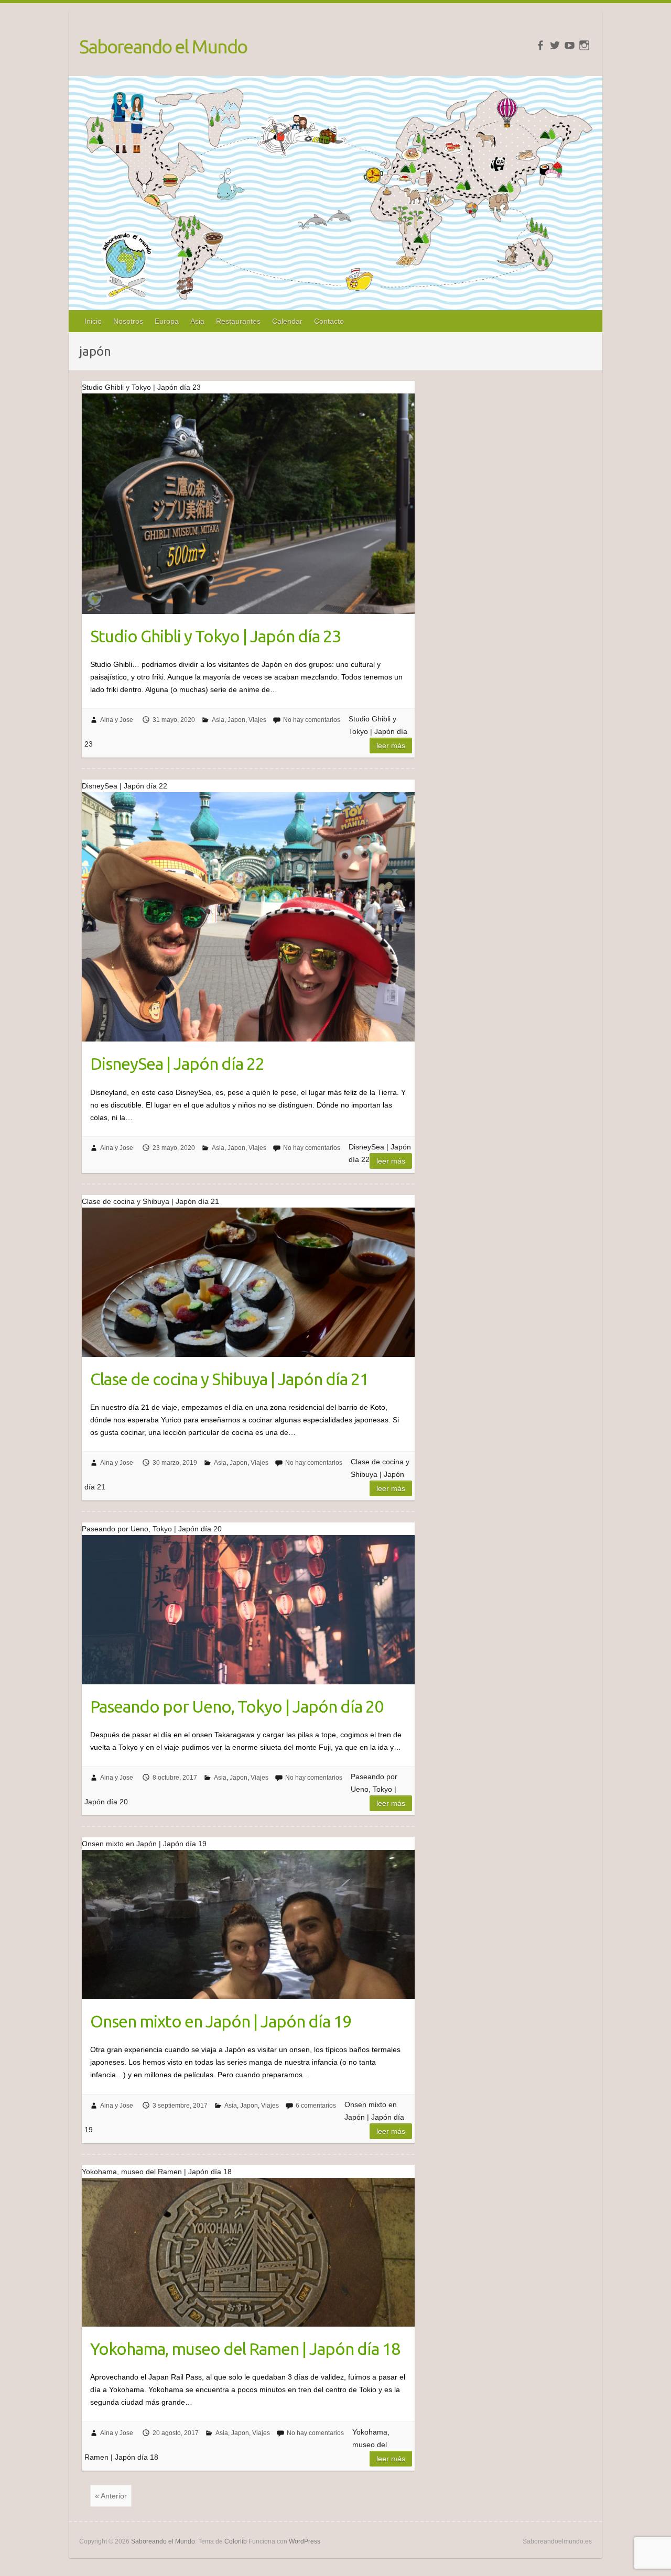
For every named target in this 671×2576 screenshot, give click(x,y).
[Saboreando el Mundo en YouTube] (570, 45)
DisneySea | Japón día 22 (177, 1064)
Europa (167, 321)
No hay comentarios (312, 720)
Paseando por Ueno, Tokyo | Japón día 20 (237, 1706)
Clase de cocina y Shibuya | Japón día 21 (229, 1379)
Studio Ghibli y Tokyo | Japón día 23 (215, 636)
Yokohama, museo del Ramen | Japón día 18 (245, 2349)
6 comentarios (316, 2106)
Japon (236, 720)
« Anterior (111, 2496)
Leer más (391, 746)
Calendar (287, 321)
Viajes (257, 720)
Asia (197, 321)
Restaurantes (238, 321)
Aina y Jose (117, 720)
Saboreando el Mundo (163, 46)
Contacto (329, 321)
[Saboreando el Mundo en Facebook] (540, 45)
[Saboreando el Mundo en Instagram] (584, 45)
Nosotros (128, 321)
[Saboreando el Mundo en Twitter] (555, 45)
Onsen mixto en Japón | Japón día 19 (221, 2021)
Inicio (93, 321)
